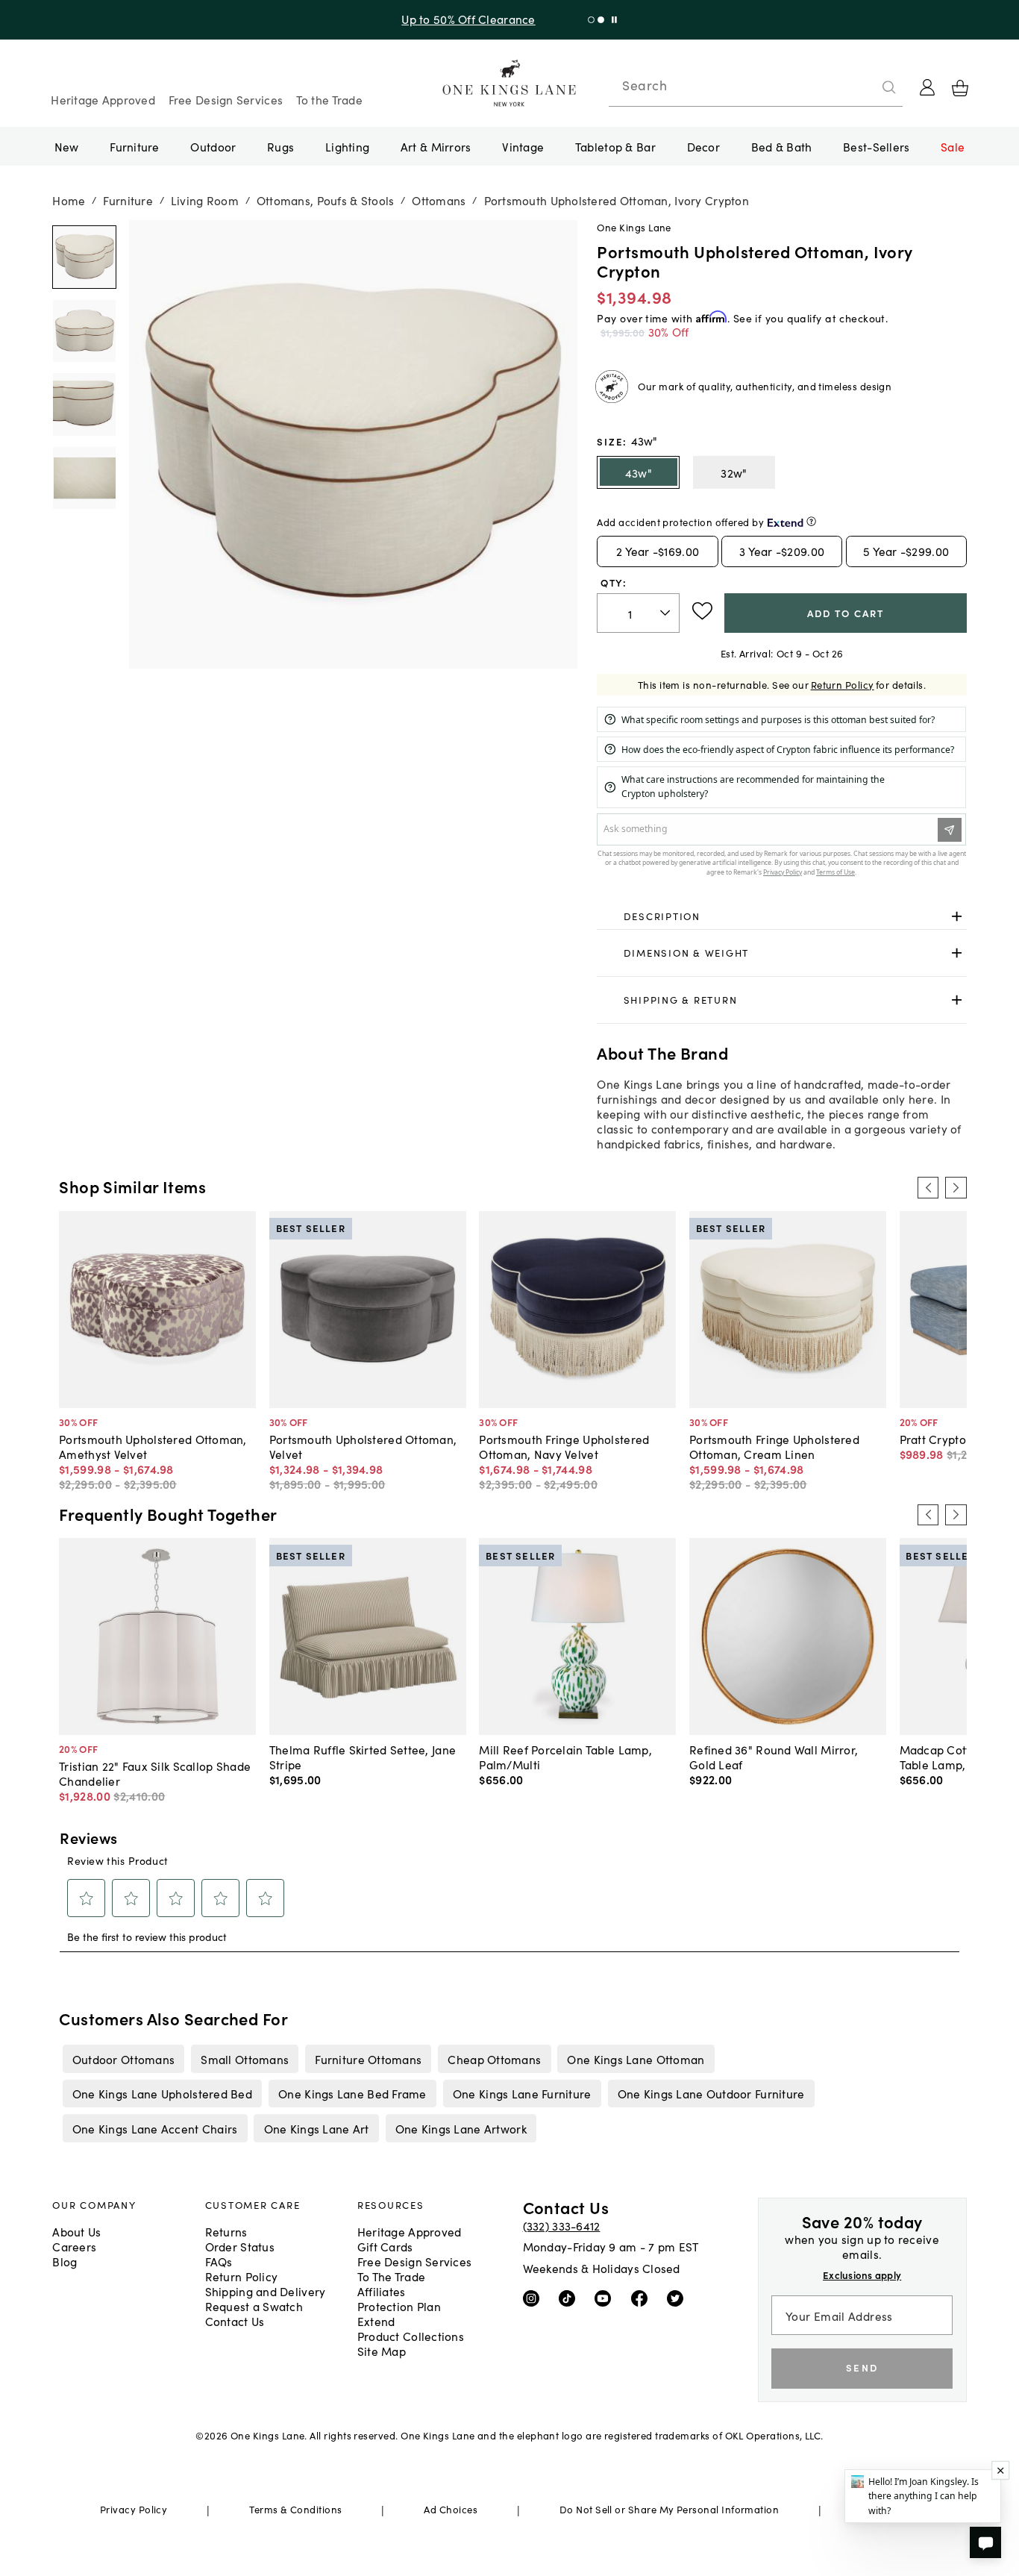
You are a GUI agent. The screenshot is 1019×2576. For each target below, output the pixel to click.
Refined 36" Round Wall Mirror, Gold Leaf (774, 1757)
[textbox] (638, 613)
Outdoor (213, 146)
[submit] (889, 87)
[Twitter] (678, 2298)
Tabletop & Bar (615, 146)
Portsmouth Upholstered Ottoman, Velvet (363, 1446)
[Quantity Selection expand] (667, 613)
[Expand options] (957, 916)
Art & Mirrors (436, 146)
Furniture (134, 146)
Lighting (347, 146)
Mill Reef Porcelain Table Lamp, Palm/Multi (565, 1757)
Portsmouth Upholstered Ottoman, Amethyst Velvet (153, 1446)
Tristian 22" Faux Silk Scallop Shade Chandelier (155, 1773)
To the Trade (329, 99)
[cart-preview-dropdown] (960, 88)
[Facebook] (643, 2298)
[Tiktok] (570, 2298)
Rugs (280, 146)
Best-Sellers (876, 146)
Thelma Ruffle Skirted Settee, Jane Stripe (363, 1757)
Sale (953, 146)
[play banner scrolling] (614, 20)
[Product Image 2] (84, 404)
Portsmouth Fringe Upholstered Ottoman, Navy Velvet (564, 1446)
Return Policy (843, 685)
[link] (781, 916)
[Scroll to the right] (956, 1187)
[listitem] (123, 2059)
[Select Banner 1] (601, 20)
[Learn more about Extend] (811, 521)
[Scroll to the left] (928, 1187)
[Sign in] (927, 87)
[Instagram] (534, 2298)
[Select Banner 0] (591, 20)
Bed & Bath (782, 146)
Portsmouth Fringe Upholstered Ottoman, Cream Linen (774, 1446)
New (67, 146)
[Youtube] (606, 2298)
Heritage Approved (103, 99)
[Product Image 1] (84, 330)
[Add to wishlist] (702, 611)
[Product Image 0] (84, 257)
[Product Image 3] (84, 478)
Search (645, 85)
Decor (703, 146)
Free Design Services (226, 99)
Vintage (523, 146)
